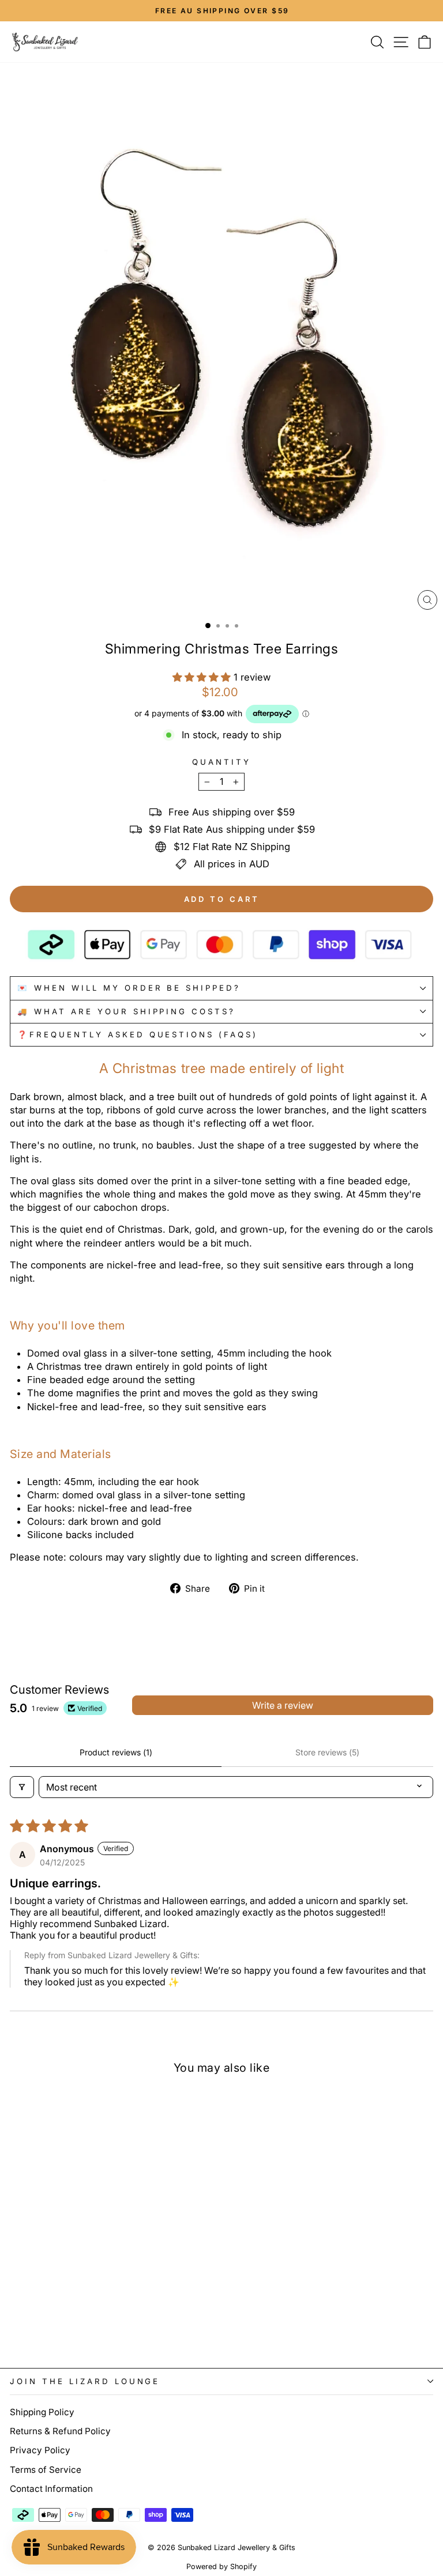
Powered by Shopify (221, 2566)
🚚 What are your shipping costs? (126, 1011)
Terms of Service (46, 2470)
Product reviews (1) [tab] (116, 1752)
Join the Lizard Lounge (85, 2381)
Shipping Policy (42, 2412)
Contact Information (51, 2489)
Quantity (221, 762)
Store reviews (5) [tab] (327, 1752)
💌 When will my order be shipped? (129, 988)
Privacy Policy (40, 2450)
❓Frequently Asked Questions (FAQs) (138, 1034)
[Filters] (22, 1787)
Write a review (283, 1705)
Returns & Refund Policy (60, 2431)
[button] (203, 677)
